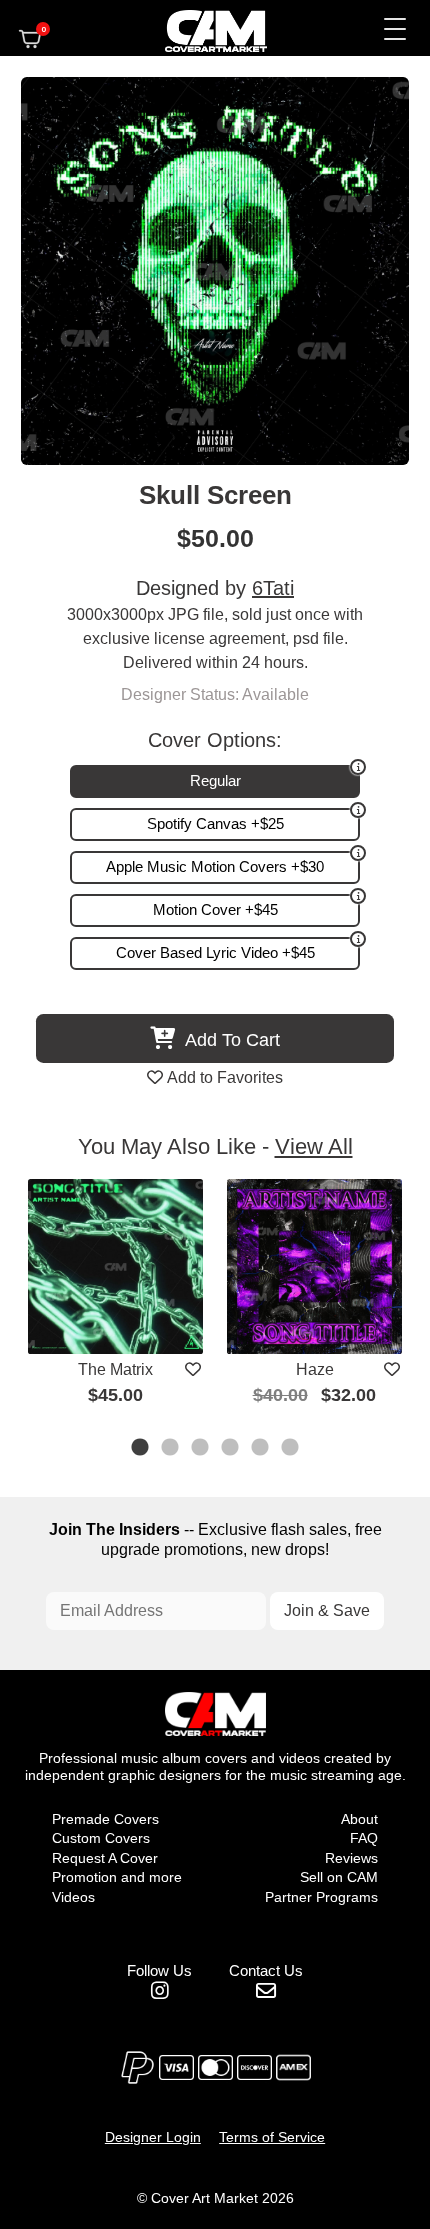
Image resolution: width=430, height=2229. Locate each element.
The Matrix (115, 1369)
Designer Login (153, 2137)
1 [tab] (141, 1449)
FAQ (364, 1838)
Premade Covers (105, 1819)
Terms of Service (272, 2137)
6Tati (273, 588)
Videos (73, 1897)
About (359, 1819)
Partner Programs (321, 1897)
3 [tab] (201, 1449)
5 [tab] (261, 1449)
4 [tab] (231, 1449)
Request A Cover (105, 1858)
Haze (315, 1369)
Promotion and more (117, 1877)
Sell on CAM (339, 1877)
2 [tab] (171, 1449)
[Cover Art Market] (199, 28)
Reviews (351, 1858)
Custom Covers (101, 1838)
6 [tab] (291, 1449)
